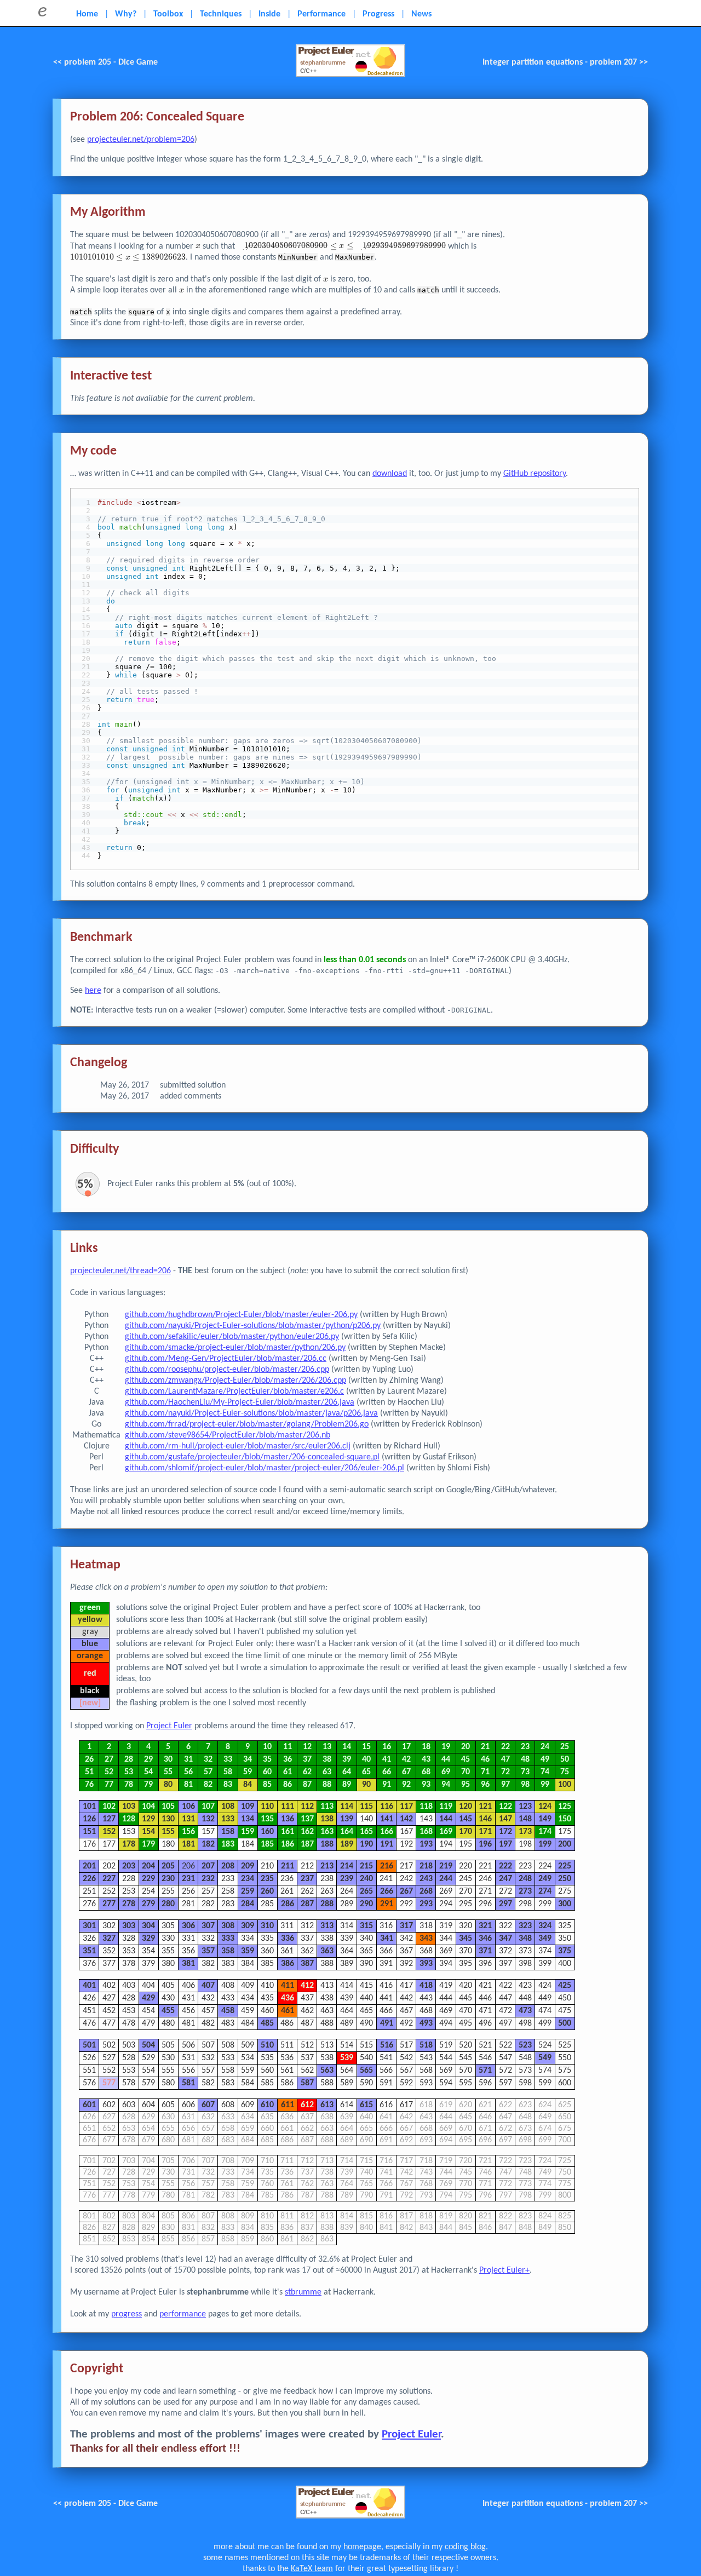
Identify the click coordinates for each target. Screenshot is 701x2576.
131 (188, 1819)
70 (466, 1772)
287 (307, 1904)
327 (109, 1939)
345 (466, 1939)
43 (426, 1760)
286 (288, 1904)
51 (89, 1772)
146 (485, 1819)
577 (109, 2083)
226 (89, 1879)
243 (426, 1879)
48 (525, 1760)
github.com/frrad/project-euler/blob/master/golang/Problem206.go (247, 1424)
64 (347, 1772)
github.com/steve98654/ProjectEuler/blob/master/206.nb (228, 1435)
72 (505, 1772)
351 (89, 1951)
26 (89, 1760)
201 (89, 1866)
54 (148, 1772)
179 (148, 1844)
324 (545, 1926)
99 (545, 1785)
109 (248, 1807)
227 (109, 1879)
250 (565, 1879)
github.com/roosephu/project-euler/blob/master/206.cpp (227, 1370)
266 (387, 1891)
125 (565, 1807)
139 (347, 1819)
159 (248, 1832)
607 (208, 2105)
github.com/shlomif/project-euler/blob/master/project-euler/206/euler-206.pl (265, 1468)
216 (387, 1866)
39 (347, 1760)
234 (248, 1879)
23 (525, 1747)
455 (168, 2011)
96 (485, 1785)
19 (446, 1747)
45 (466, 1760)
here (93, 991)
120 (466, 1807)
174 (545, 1832)
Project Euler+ (504, 2270)
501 (89, 2045)
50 (565, 1760)
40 (366, 1760)
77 (109, 1785)
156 (188, 1832)
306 (188, 1926)
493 (426, 2023)
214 (347, 1866)
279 (148, 1904)
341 (387, 1939)
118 (426, 1807)
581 (188, 2083)
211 (288, 1866)
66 (387, 1772)
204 (148, 1866)
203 (129, 1866)
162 (307, 1832)
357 (208, 1951)
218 (426, 1866)
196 (485, 1844)
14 (347, 1747)
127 (109, 1819)
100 (565, 1785)
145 (466, 1819)
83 (228, 1785)
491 (387, 2023)
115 (366, 1807)
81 (188, 1785)
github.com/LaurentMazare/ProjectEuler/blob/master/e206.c (234, 1392)
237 (307, 1879)
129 (148, 1819)
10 (267, 1747)
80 (168, 1785)
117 (406, 1807)
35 (267, 1760)
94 (446, 1785)
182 (208, 1844)
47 (505, 1760)
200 (565, 1844)
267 (406, 1891)
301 (89, 1926)
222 (505, 1866)
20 (466, 1747)
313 (327, 1926)
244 (446, 1879)
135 (267, 1819)
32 (208, 1760)
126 (89, 1819)
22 (505, 1747)
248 (525, 1879)
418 (426, 1986)
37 (307, 1760)
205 (168, 1866)
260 (267, 1891)
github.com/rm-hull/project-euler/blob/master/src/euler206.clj (238, 1446)
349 (545, 1939)
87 (307, 1785)
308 (228, 1926)
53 (129, 1772)
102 (109, 1807)
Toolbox (168, 14)
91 (387, 1785)
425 (565, 1986)
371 (485, 1951)
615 (366, 2105)
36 (288, 1760)
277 (109, 1904)
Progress (378, 14)
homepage (362, 2547)
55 (168, 1772)
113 (327, 1807)
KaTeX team (312, 2569)
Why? (126, 14)
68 (426, 1772)
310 (267, 1926)
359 (248, 1951)
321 (485, 1926)
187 (307, 1844)
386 (288, 1964)
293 (426, 1904)
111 (288, 1807)
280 (168, 1904)
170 (466, 1832)
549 (545, 2058)
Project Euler (169, 1726)
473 (525, 2011)
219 (446, 1866)
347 (505, 1939)
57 (208, 1772)
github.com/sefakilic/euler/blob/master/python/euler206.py (232, 1337)
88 (327, 1785)
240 (366, 1879)
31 (188, 1760)
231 (188, 1879)
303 (129, 1926)
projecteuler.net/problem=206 (141, 140)
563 (327, 2071)
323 (525, 1926)
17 (406, 1747)
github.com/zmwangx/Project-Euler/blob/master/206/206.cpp (235, 1381)
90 (366, 1785)
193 (426, 1844)
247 (505, 1879)
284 (248, 1904)
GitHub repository (535, 474)
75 (565, 1772)
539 (347, 2058)
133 (228, 1819)
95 (466, 1785)
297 (505, 1904)
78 (129, 1785)
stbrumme (303, 2292)
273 (525, 1891)
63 (327, 1772)
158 (228, 1832)
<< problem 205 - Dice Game (105, 62)
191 (387, 1844)
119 (446, 1807)
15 (366, 1747)
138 (327, 1819)
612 (307, 2105)
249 (545, 1879)
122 (505, 1807)
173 (525, 1832)
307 (208, 1926)
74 (545, 1772)
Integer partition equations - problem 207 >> (565, 62)
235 (267, 1879)
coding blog (465, 2547)
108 (228, 1807)
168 (426, 1832)
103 (129, 1807)
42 (406, 1760)
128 (129, 1819)
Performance (321, 14)
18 (426, 1747)
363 (327, 1951)
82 (208, 1785)
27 (109, 1760)
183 (228, 1844)
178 (129, 1844)
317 (406, 1926)
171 (485, 1832)
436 (288, 1998)
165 (366, 1832)
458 (228, 2011)
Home (87, 14)
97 (505, 1785)
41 (387, 1760)
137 (307, 1819)
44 (446, 1760)
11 (288, 1747)
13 (327, 1747)
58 (228, 1772)
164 (347, 1832)
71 (485, 1772)
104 (148, 1807)
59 (248, 1772)
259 (248, 1891)
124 (545, 1807)
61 (288, 1772)
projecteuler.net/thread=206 (120, 1271)
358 (228, 1951)
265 (366, 1891)
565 (366, 2071)
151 (89, 1832)
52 (109, 1772)
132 (208, 1819)
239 (347, 1879)
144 (446, 1819)
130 (168, 1819)
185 (267, 1844)
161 (288, 1832)
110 (267, 1807)
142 (406, 1819)
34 (248, 1760)
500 (565, 2023)
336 (288, 1939)
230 (168, 1879)
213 (327, 1866)
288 (327, 1904)
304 (148, 1926)
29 (148, 1760)
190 (366, 1844)
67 (406, 1772)
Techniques (221, 14)
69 (446, 1772)
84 (248, 1785)
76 (89, 1785)
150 (565, 1819)
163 (327, 1832)
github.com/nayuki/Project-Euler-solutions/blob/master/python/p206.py (253, 1326)
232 (208, 1879)
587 (307, 2083)
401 (89, 1986)
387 (307, 1964)
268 (426, 1891)
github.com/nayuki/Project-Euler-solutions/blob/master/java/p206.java (251, 1413)
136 (288, 1819)
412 (307, 1986)
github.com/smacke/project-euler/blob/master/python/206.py (235, 1348)
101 (89, 1807)
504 (148, 2045)
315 (366, 1926)
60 (267, 1772)
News (421, 14)
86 (288, 1785)
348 (525, 1939)
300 (565, 1904)
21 (485, 1747)
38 (327, 1760)
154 (148, 1832)
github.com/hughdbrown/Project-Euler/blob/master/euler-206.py (241, 1315)
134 (248, 1819)
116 (387, 1807)
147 (505, 1819)
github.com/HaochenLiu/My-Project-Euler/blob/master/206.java (240, 1402)
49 (545, 1760)
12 (307, 1747)
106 (188, 1807)
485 (267, 2023)
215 (366, 1866)
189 (347, 1844)
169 (446, 1832)
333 (228, 1939)
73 (525, 1772)
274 (545, 1891)
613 (327, 2105)
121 (485, 1807)
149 (545, 1819)
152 (109, 1832)
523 (525, 2045)
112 (307, 1807)
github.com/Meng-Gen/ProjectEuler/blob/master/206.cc (226, 1359)
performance (183, 2314)
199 (545, 1844)
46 (485, 1760)
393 (426, 1964)
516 (387, 2045)
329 (148, 1939)
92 (406, 1785)
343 (426, 1939)
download (390, 474)
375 (565, 1951)
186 (288, 1844)
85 (267, 1785)
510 (267, 2045)
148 (525, 1819)
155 (168, 1832)
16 (387, 1747)
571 (485, 2071)
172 (505, 1832)
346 (485, 1939)
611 (288, 2105)
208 (228, 1866)
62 (307, 1772)
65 (366, 1772)
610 (267, 2105)
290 (366, 1904)
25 (565, 1747)
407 (208, 1986)
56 (188, 1772)
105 (168, 1807)
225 (565, 1866)
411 (288, 1986)
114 (347, 1807)
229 (148, 1879)
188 (327, 1844)
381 (188, 1964)
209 (248, 1866)
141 (387, 1819)
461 (288, 2011)
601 (89, 2105)
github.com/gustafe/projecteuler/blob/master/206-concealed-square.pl (252, 1457)
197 (505, 1844)
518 (426, 2045)
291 (387, 1904)
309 (248, 1926)
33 (228, 1760)
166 (387, 1832)
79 (148, 1785)
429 (148, 1998)
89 (347, 1785)
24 (545, 1747)
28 (129, 1760)
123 (525, 1807)
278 (129, 1904)
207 (208, 1866)
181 (188, 1844)
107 (208, 1807)
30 (168, 1760)
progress (127, 2314)
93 (426, 1785)
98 (525, 1785)
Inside (269, 14)
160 (267, 1832)
